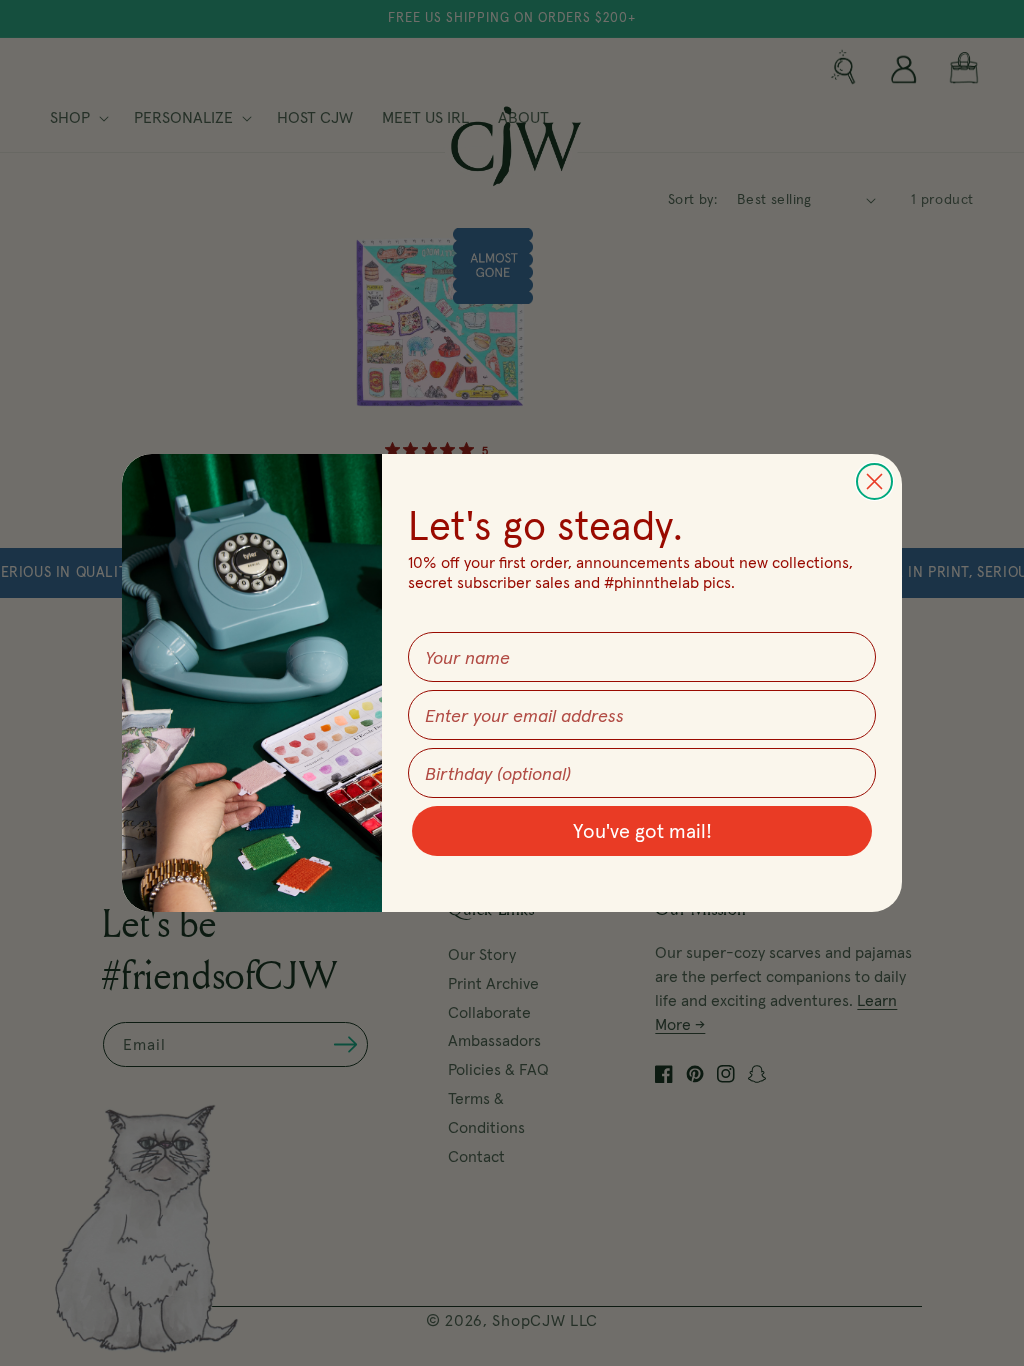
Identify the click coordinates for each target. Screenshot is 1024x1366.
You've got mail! (642, 831)
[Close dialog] (874, 481)
